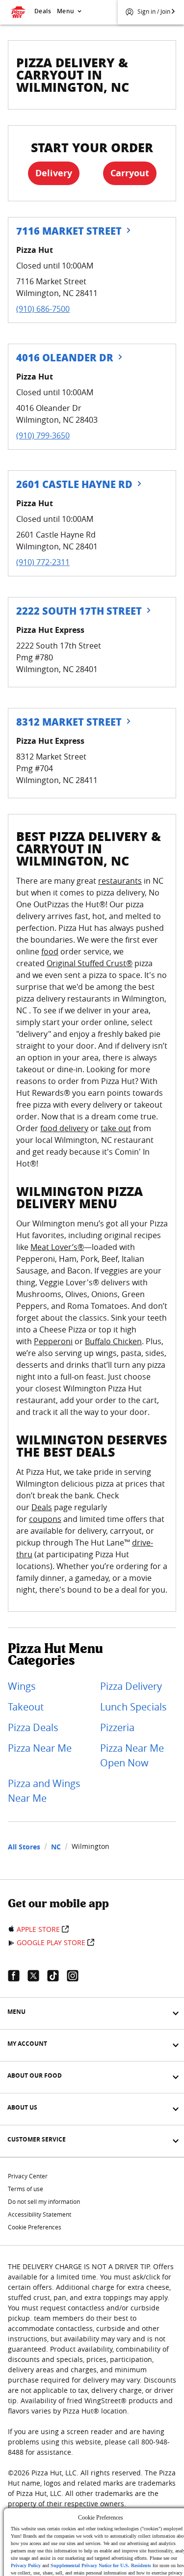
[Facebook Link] (18, 1976)
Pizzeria (117, 1727)
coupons (45, 1519)
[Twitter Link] (37, 1976)
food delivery (64, 1128)
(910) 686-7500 (43, 309)
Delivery (54, 173)
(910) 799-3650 (43, 435)
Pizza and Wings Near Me (44, 1791)
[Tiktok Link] (57, 1976)
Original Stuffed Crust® (90, 963)
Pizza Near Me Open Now (132, 1755)
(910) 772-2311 (43, 562)
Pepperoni (53, 1341)
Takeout (26, 1707)
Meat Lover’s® (57, 1247)
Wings (22, 1686)
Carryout (130, 173)
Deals (43, 11)
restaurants (120, 881)
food (50, 951)
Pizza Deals (33, 1727)
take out (116, 1128)
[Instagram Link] (77, 1976)
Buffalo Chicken (113, 1341)
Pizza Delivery (131, 1686)
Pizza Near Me (40, 1748)
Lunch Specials (133, 1707)
